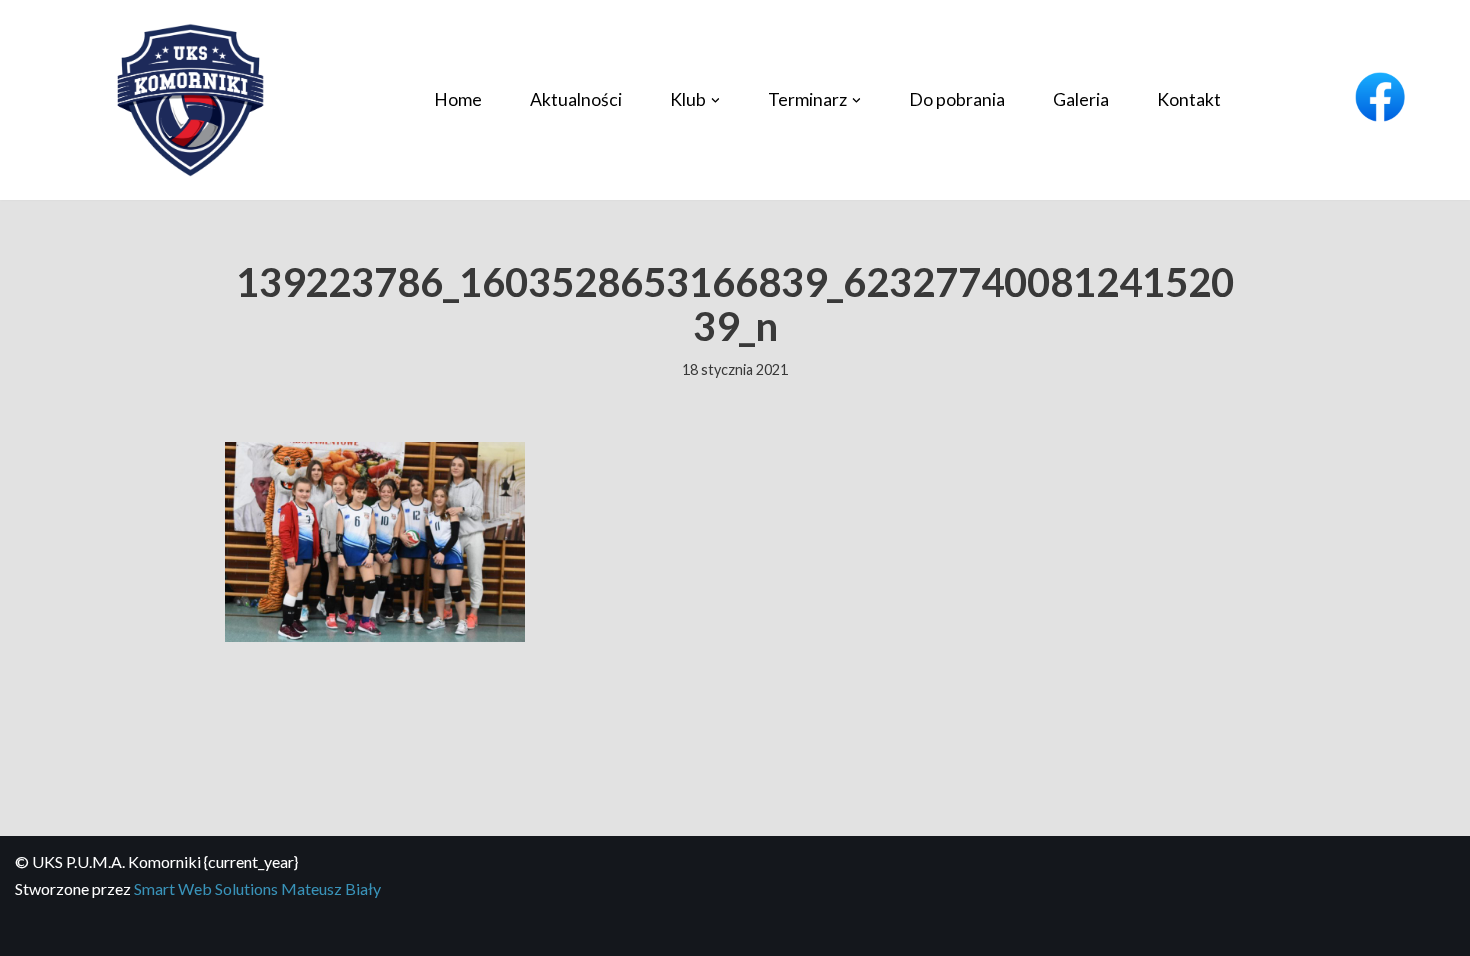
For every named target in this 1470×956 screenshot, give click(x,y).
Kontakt (1189, 99)
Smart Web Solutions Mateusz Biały (257, 888)
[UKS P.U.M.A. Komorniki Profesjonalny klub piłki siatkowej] (190, 100)
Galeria (1081, 99)
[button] (715, 100)
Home (458, 99)
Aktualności (576, 99)
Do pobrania (957, 99)
